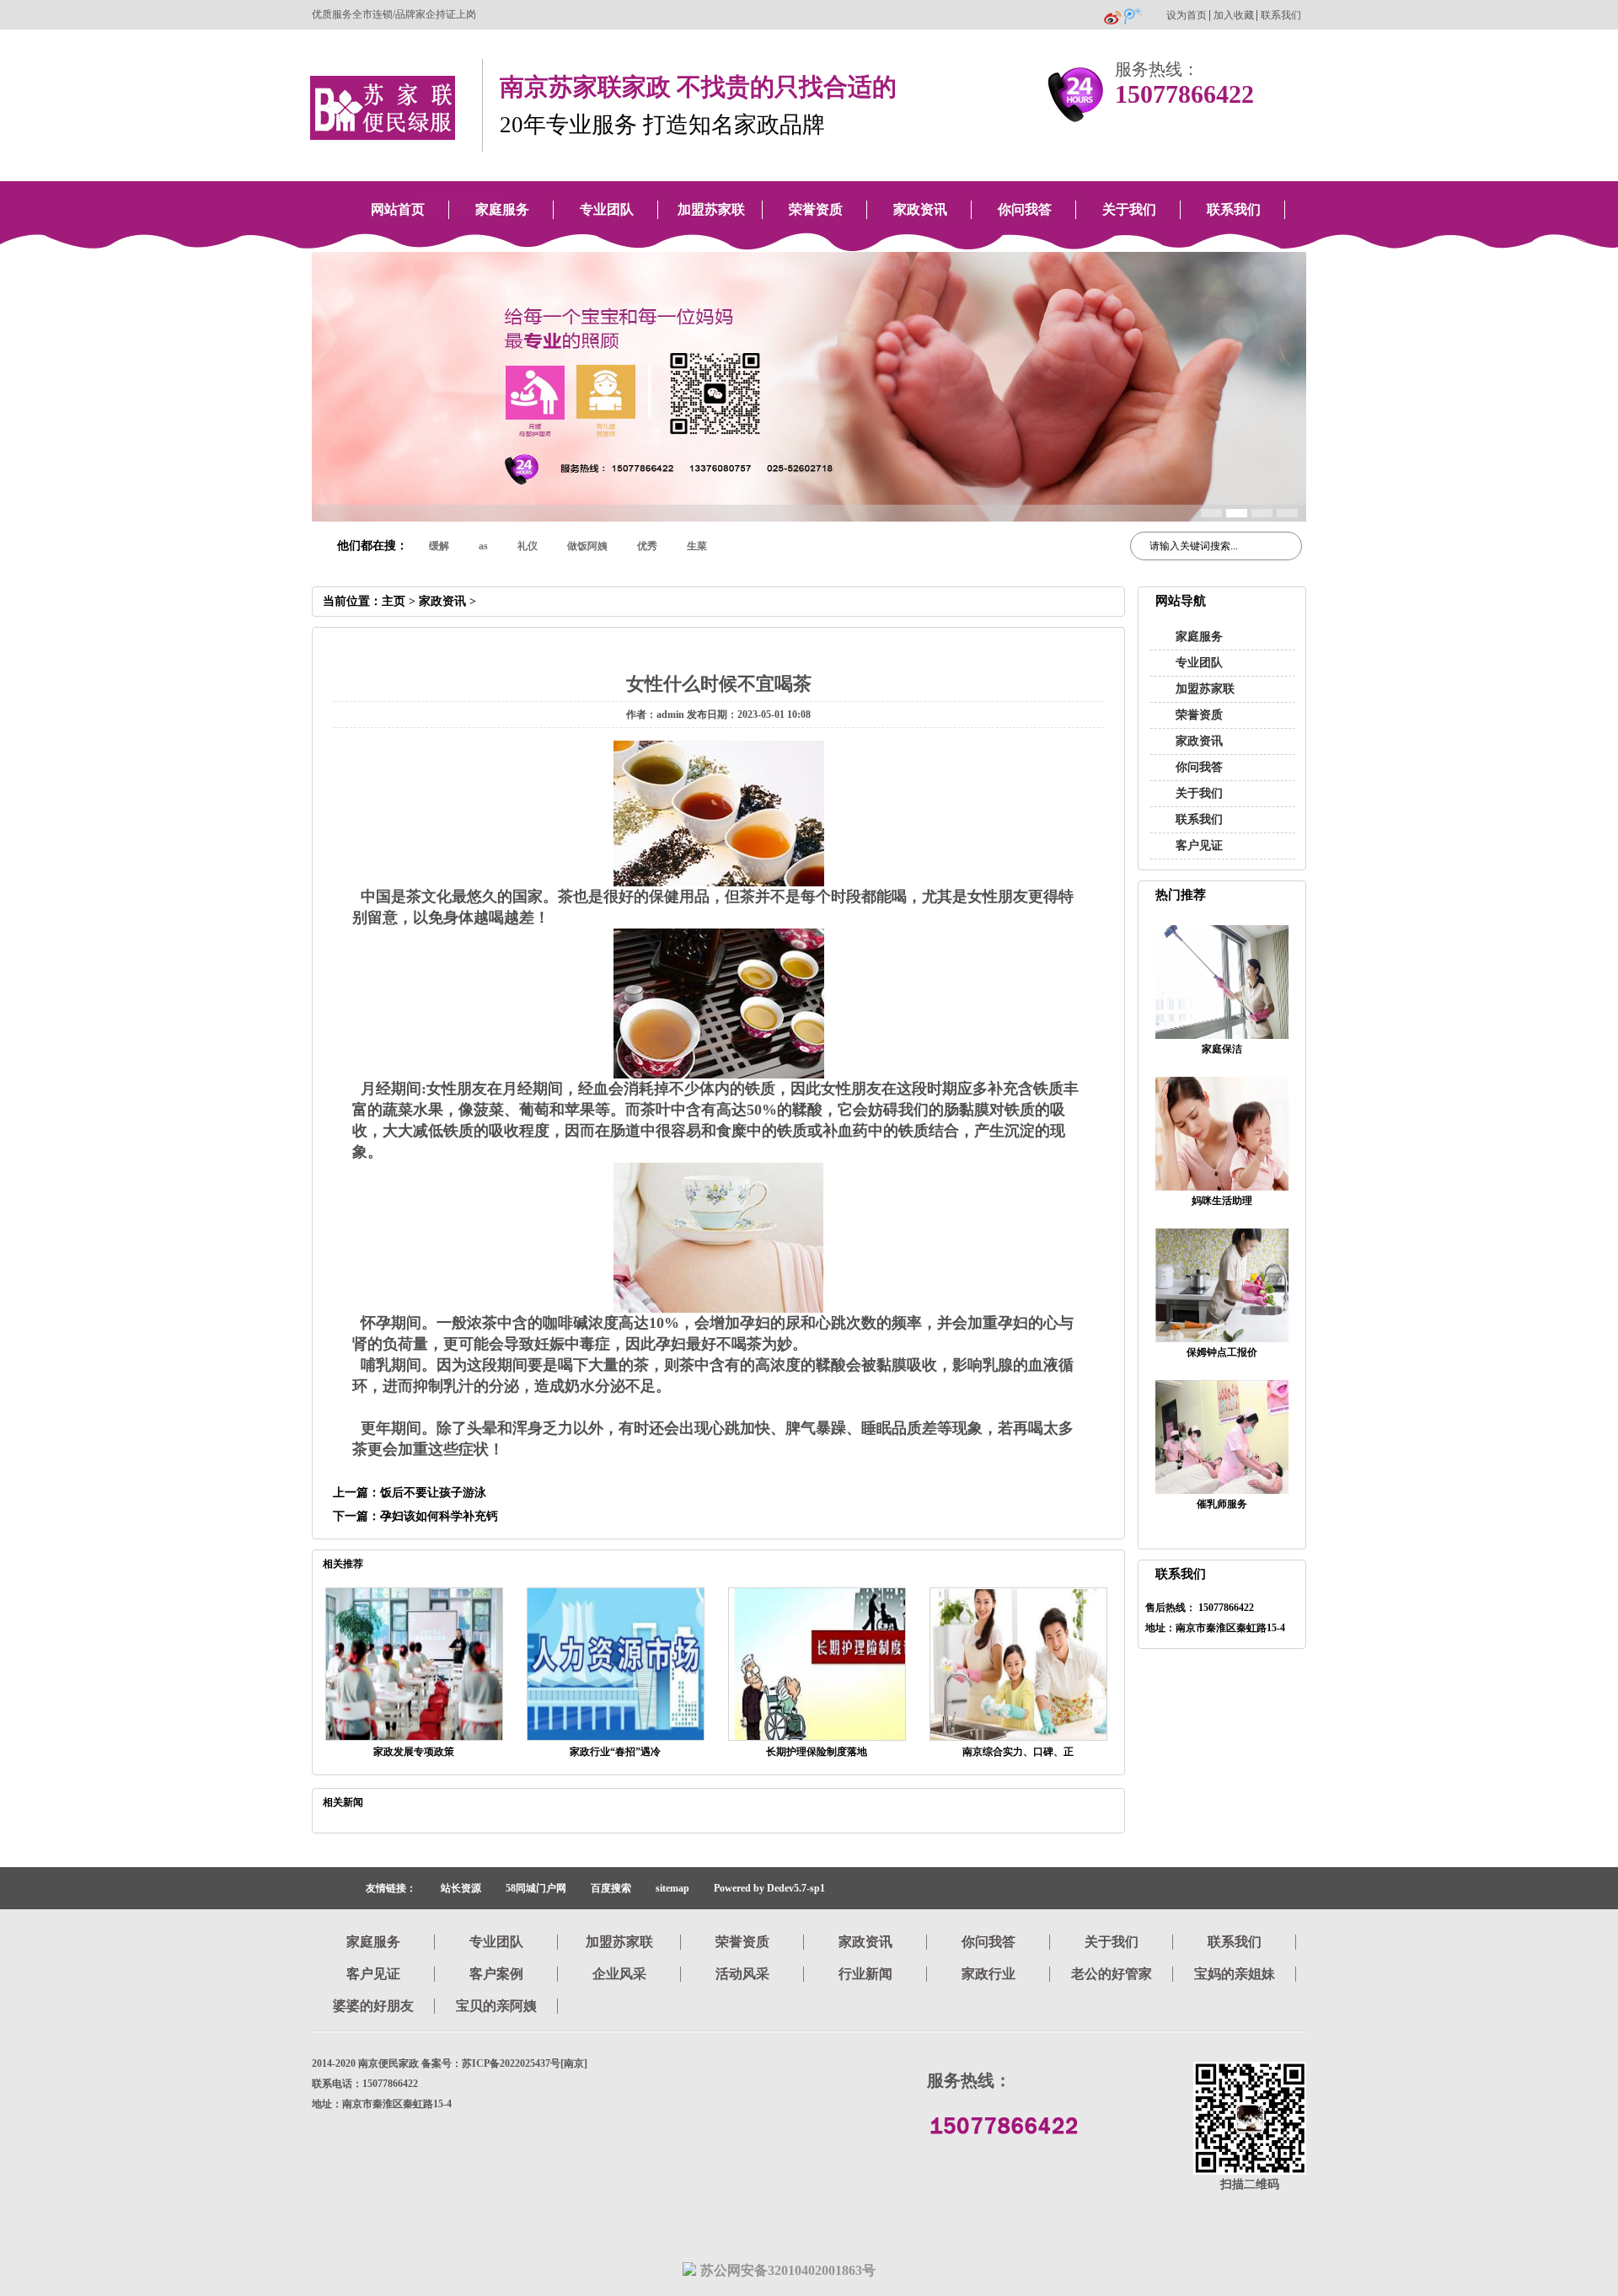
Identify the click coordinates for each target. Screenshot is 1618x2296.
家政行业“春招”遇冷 (615, 1752)
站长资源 (461, 1888)
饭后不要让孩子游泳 (433, 1493)
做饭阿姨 (587, 546)
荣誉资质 (816, 209)
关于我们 (1129, 209)
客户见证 (1199, 846)
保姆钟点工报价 (1222, 1352)
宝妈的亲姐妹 (1235, 1974)
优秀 (647, 546)
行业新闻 (865, 1974)
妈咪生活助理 (1222, 1201)
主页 (394, 601)
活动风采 (742, 1974)
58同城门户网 (536, 1888)
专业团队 (607, 209)
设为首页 (1187, 16)
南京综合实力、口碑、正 (1018, 1752)
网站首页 (398, 209)
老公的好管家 (1112, 1974)
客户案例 (496, 1974)
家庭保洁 (1222, 1049)
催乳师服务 (1222, 1504)
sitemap (672, 1888)
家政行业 (988, 1974)
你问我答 (1025, 209)
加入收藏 (1234, 16)
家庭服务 (502, 209)
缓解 (439, 546)
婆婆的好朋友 (373, 2006)
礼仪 (528, 546)
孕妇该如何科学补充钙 (439, 1516)
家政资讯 (920, 209)
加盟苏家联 (711, 209)
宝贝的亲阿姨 (496, 2006)
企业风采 (619, 1974)
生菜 (697, 546)
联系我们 (1281, 16)
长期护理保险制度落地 (817, 1752)
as (483, 546)
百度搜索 (611, 1888)
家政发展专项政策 (414, 1752)
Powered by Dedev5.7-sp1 (769, 1888)
